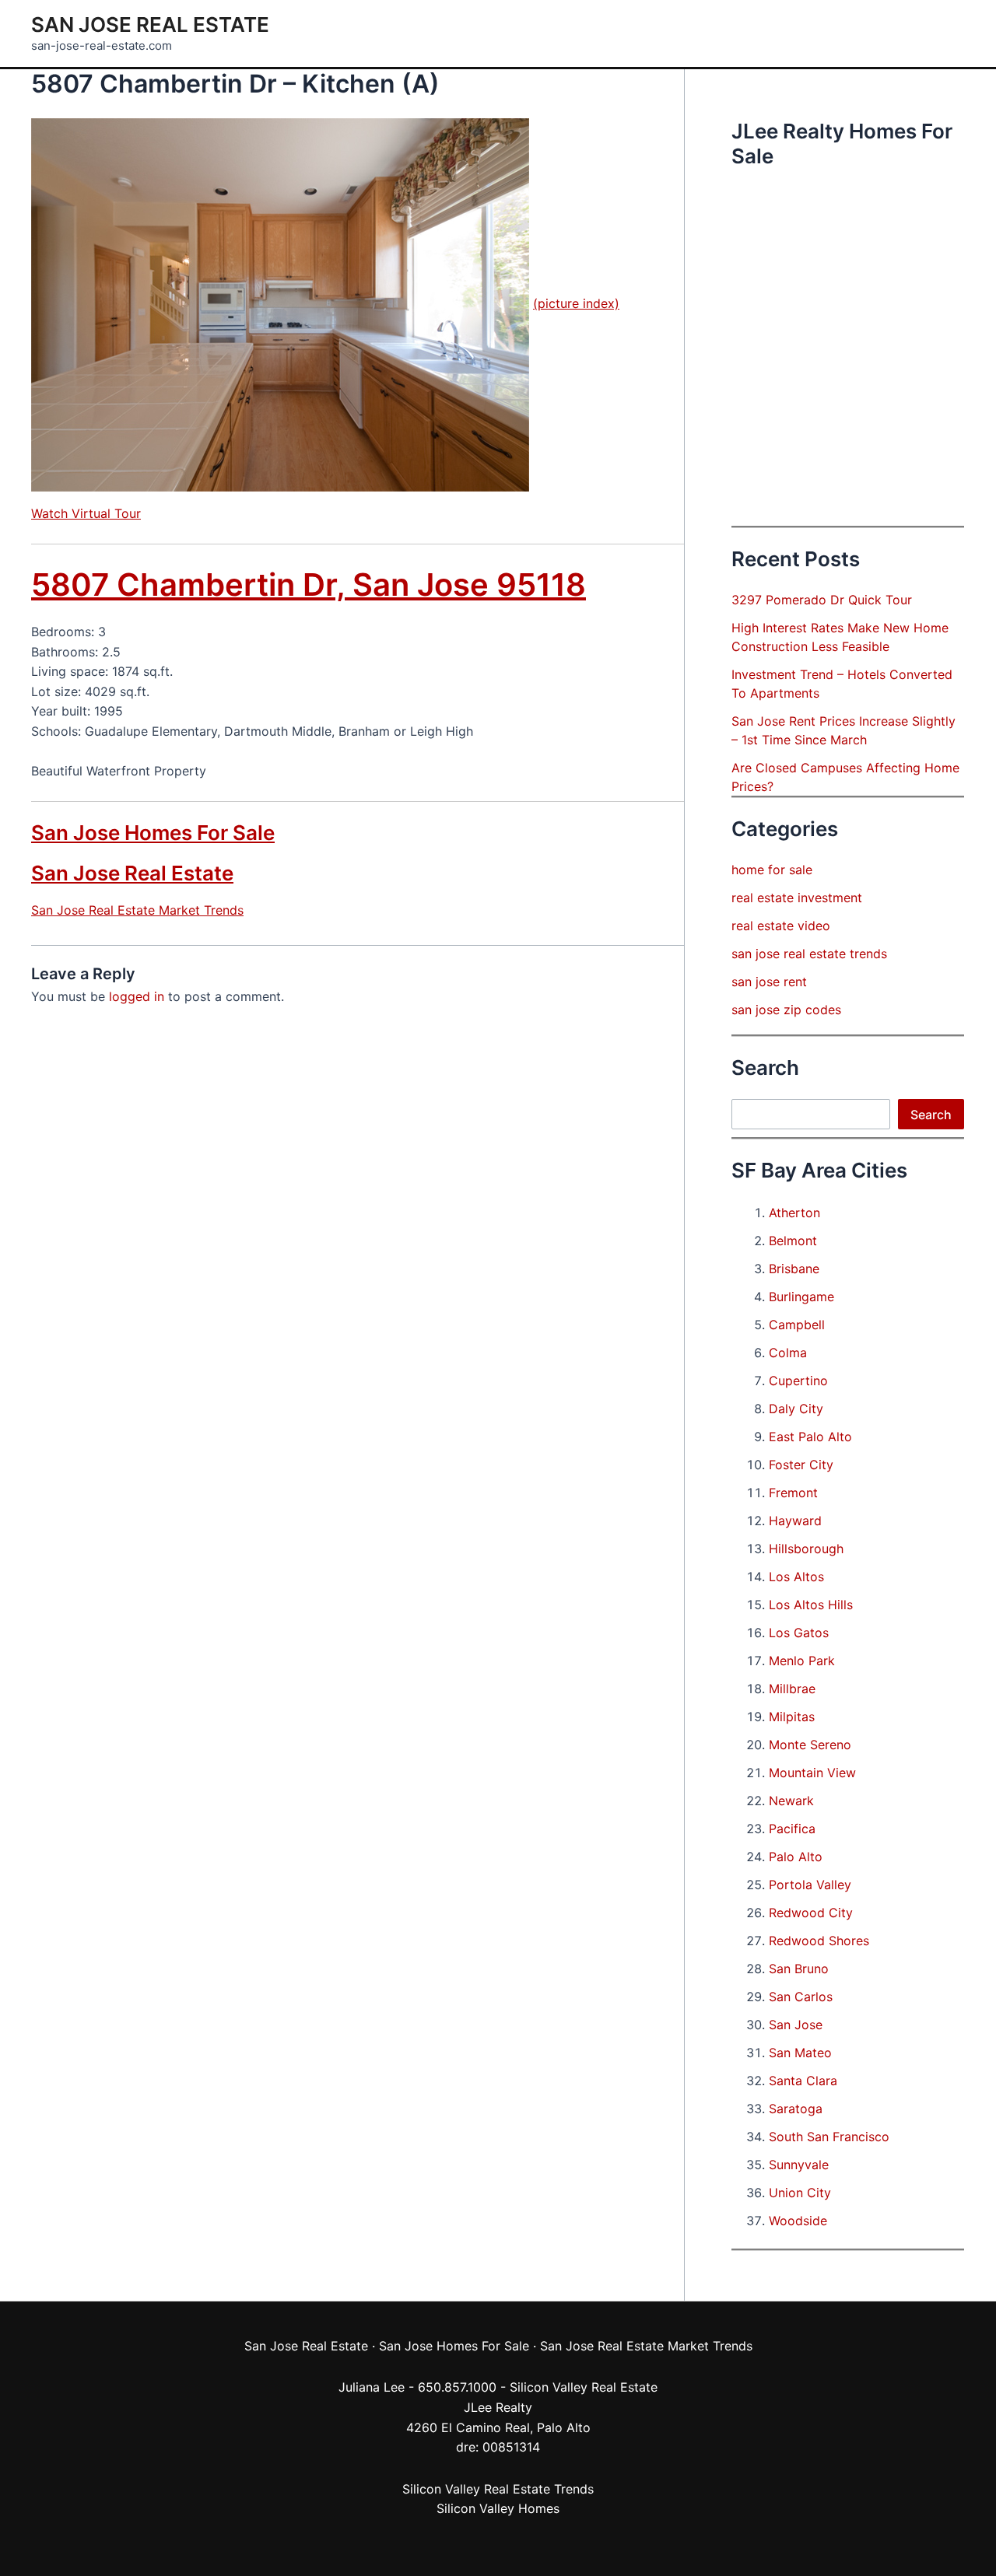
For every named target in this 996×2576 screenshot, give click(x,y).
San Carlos (801, 1997)
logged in (137, 996)
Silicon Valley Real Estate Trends (498, 2489)
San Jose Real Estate (150, 24)
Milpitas (792, 1717)
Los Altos (796, 1577)
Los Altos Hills (811, 1605)
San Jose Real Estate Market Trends (137, 910)
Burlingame (801, 1297)
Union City (800, 2193)
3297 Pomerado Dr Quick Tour (822, 600)
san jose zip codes (786, 1010)
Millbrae (792, 1689)
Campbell (797, 1325)
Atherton (794, 1213)
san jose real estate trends (809, 954)
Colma (788, 1353)
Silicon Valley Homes (498, 2508)
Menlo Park (802, 1661)
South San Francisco (829, 2137)
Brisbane (794, 1269)
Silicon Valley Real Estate (584, 2387)
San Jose (796, 2025)
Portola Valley (810, 1885)
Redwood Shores (819, 1941)
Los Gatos (799, 1633)
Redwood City (811, 1913)
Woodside (798, 2221)
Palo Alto (796, 1857)
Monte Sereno (810, 1745)
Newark (791, 1801)
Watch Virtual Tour (86, 513)
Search (931, 1115)
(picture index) (576, 303)
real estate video (781, 926)
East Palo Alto (810, 1437)
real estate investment (797, 898)
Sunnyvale (799, 2165)
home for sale (772, 870)
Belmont (793, 1241)
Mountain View (812, 1773)
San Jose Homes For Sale (153, 833)
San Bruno (799, 1969)
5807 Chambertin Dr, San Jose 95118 (309, 584)
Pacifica (792, 1829)
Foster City (801, 1465)
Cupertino (798, 1381)
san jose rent (769, 982)
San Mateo (800, 2053)
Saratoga (796, 2109)
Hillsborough (806, 1549)
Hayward (795, 1521)
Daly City (796, 1409)
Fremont (793, 1493)
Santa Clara (803, 2081)
